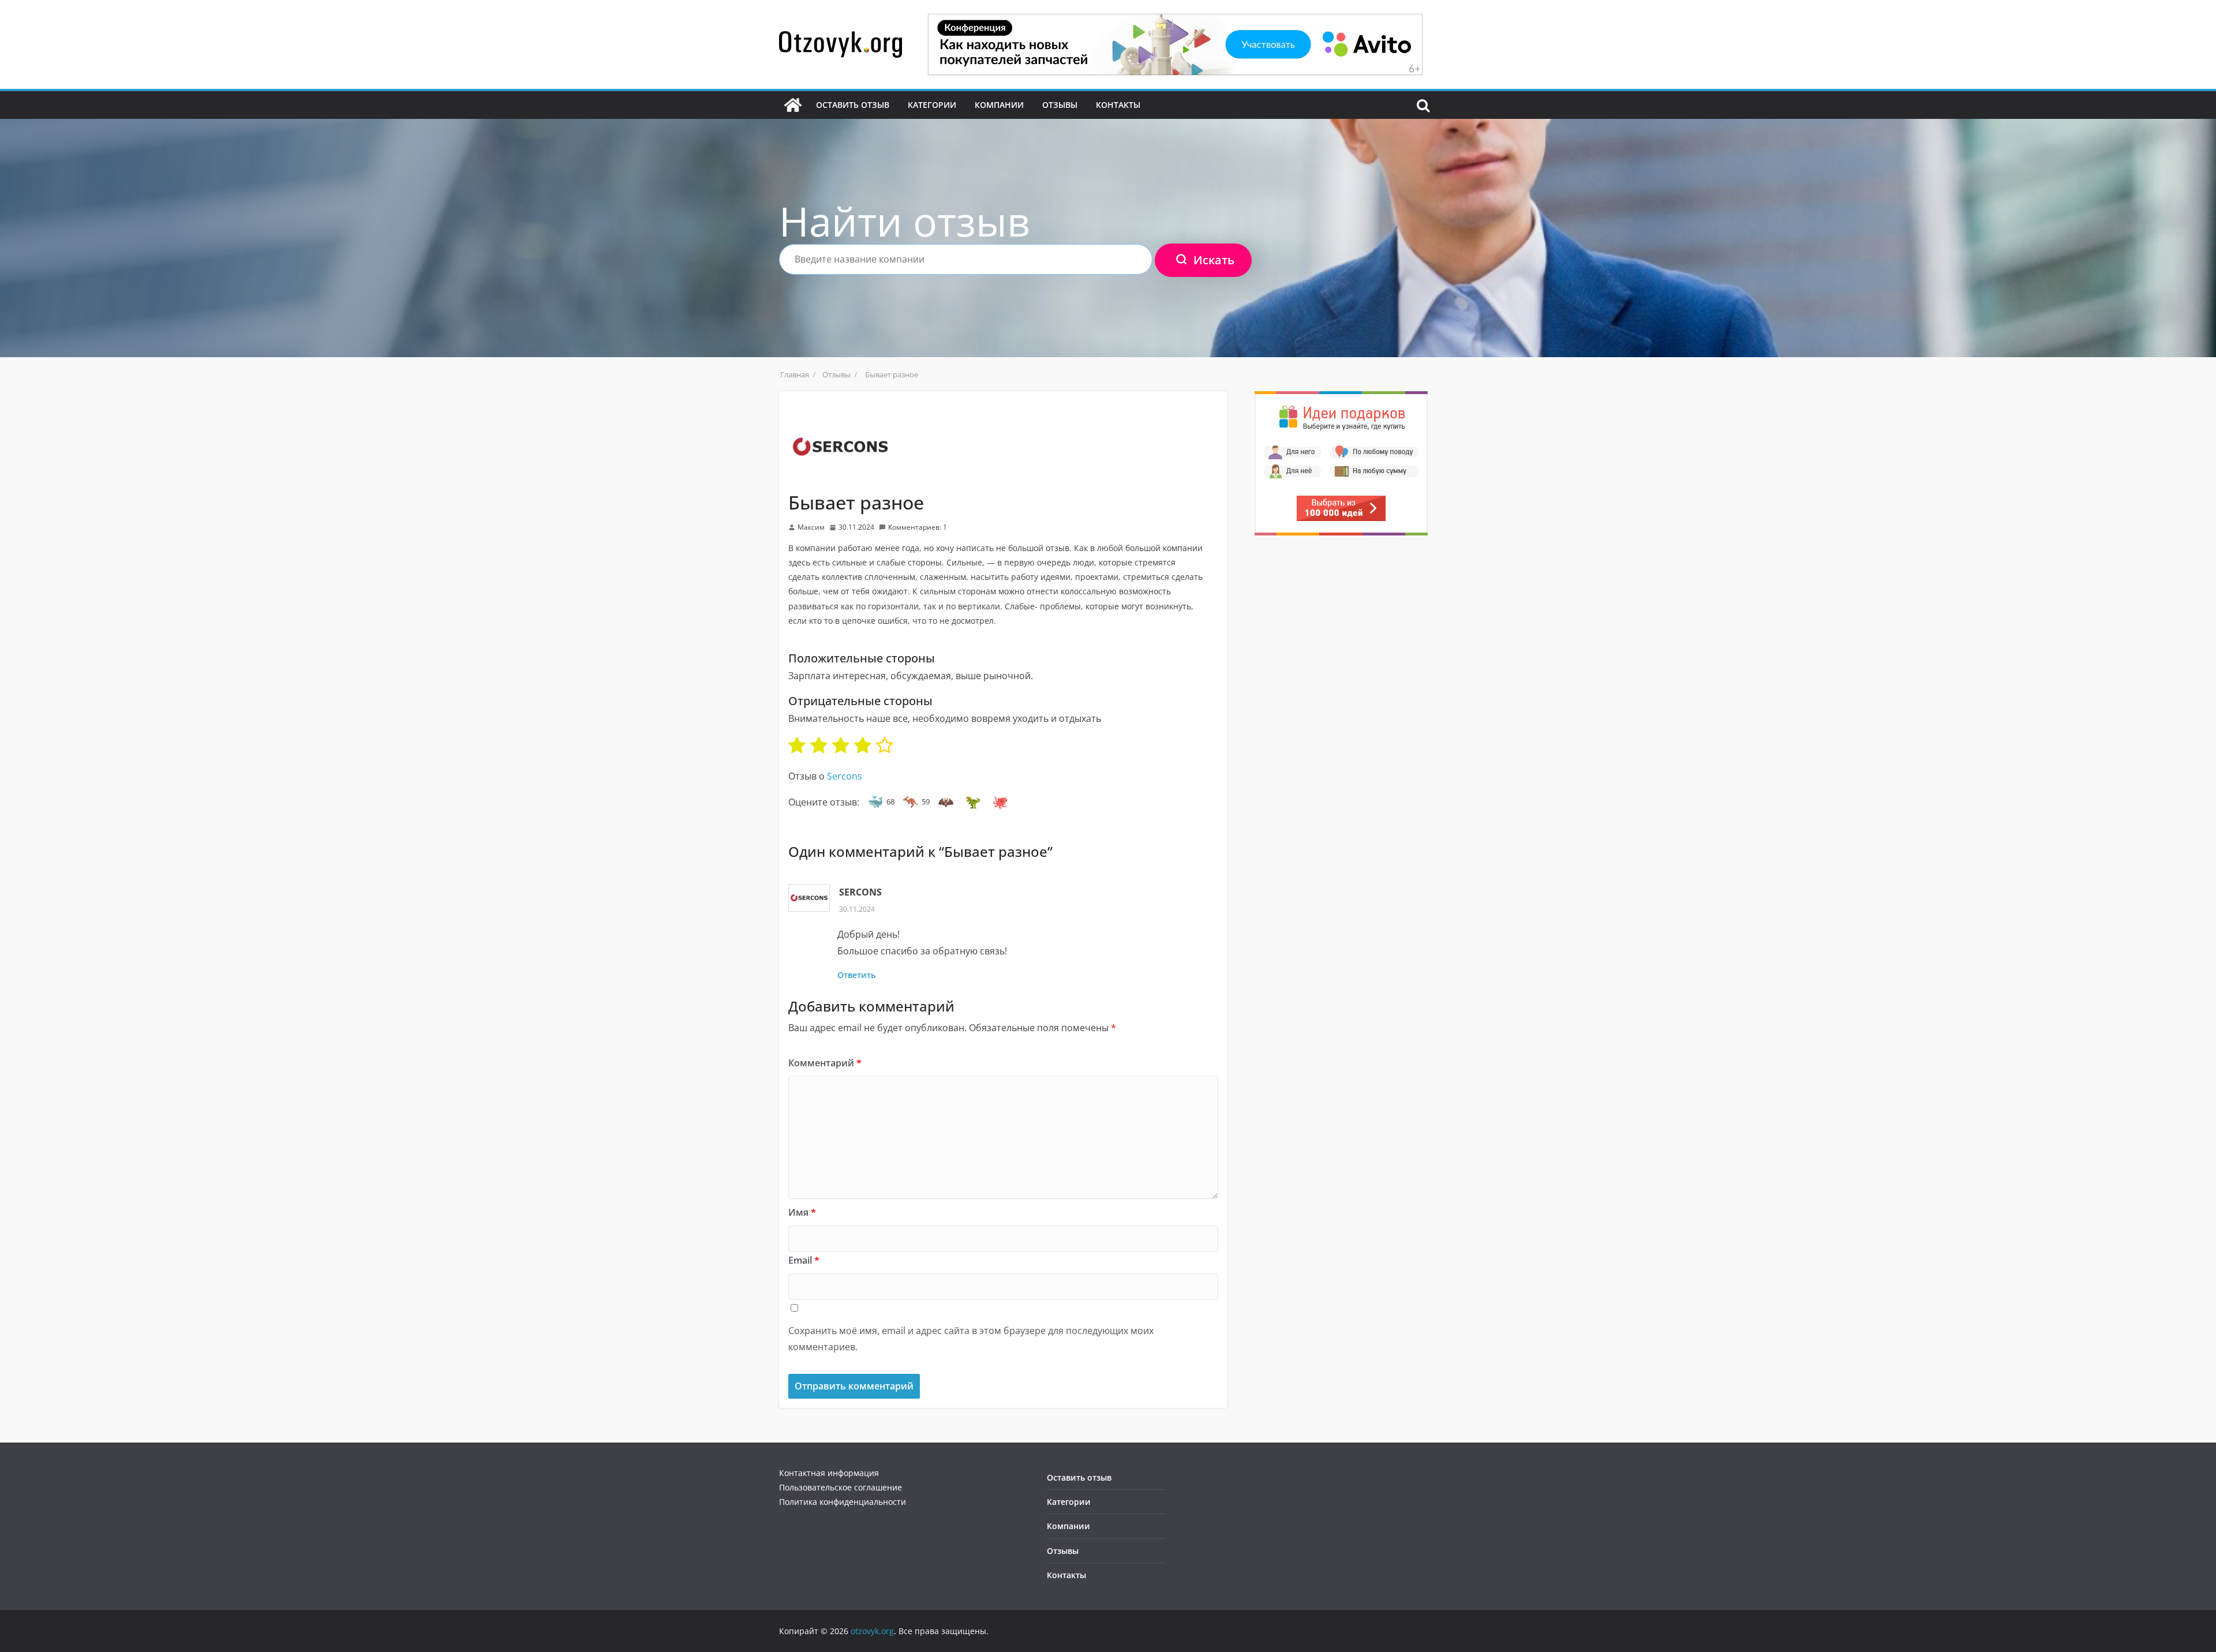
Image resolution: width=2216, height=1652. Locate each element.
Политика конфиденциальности (843, 1502)
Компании (999, 105)
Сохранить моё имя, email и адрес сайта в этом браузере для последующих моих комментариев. (971, 1339)
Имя (802, 1212)
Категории (932, 105)
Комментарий (825, 1063)
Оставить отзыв (853, 105)
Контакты (1118, 105)
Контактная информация (829, 1473)
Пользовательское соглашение (841, 1487)
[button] (875, 802)
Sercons (845, 776)
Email (804, 1260)
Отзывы (1060, 105)
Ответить (856, 975)
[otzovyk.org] (793, 105)
